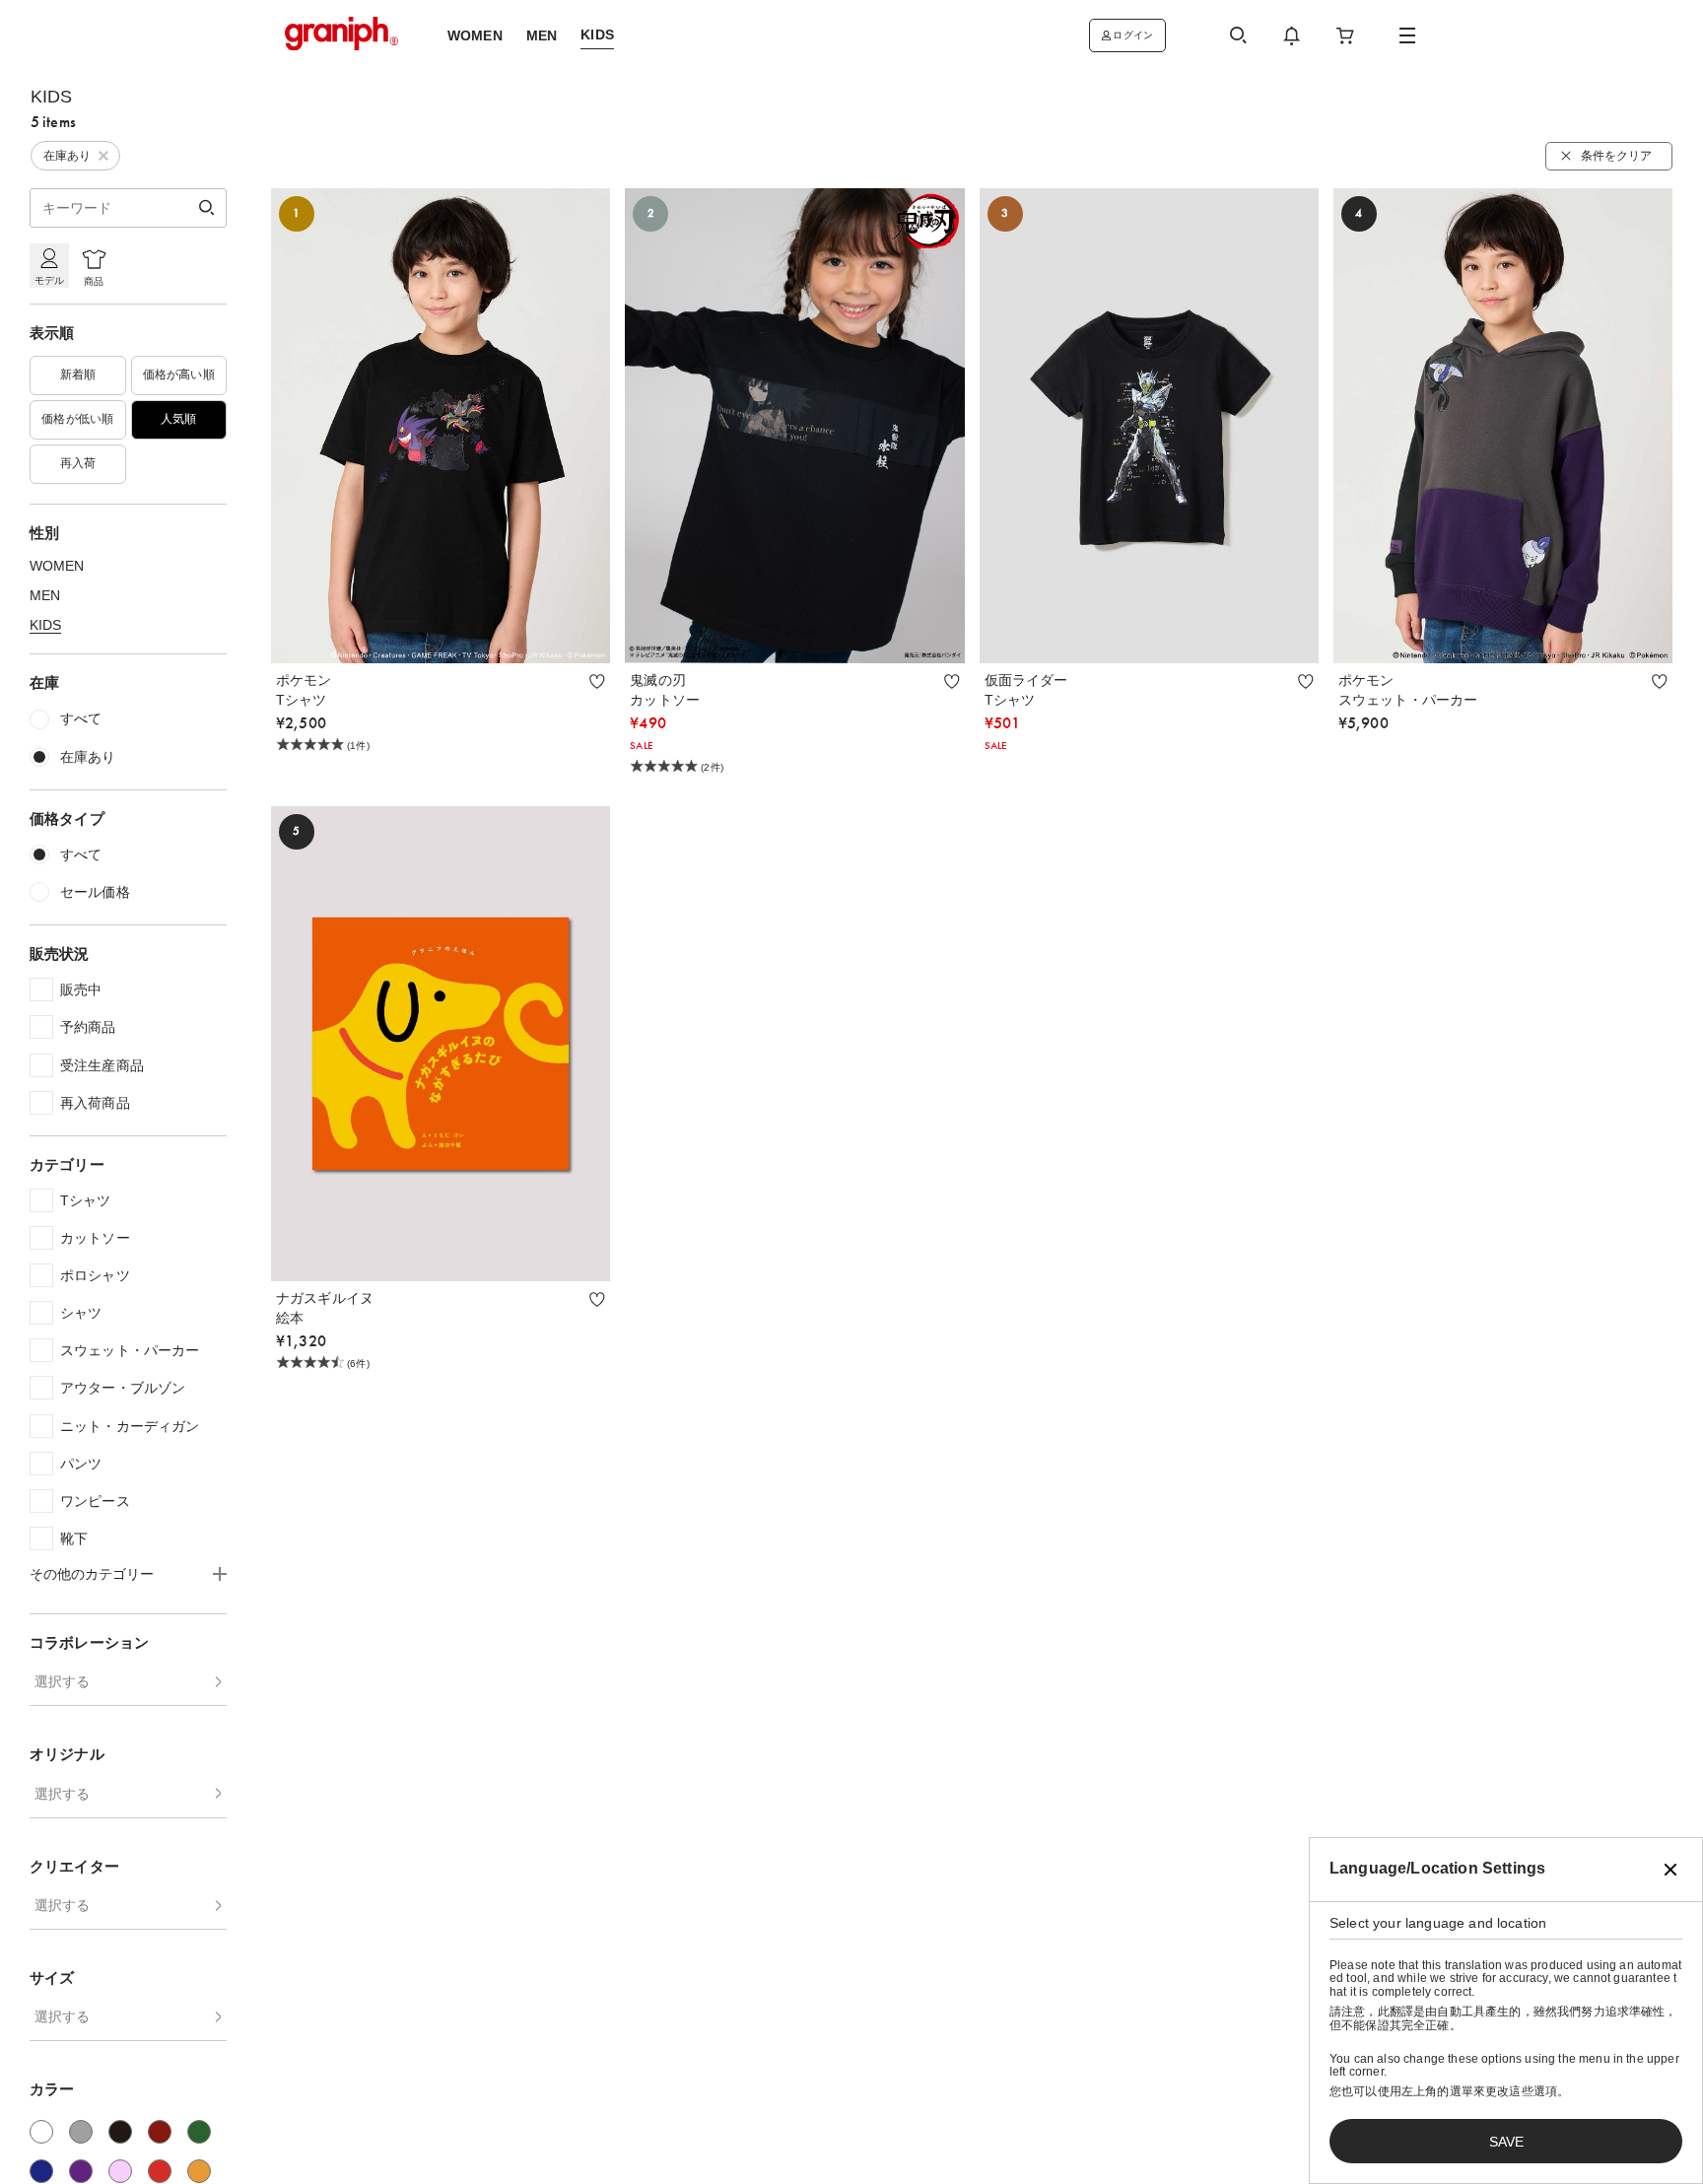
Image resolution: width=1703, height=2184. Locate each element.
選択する (62, 1681)
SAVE (1506, 2142)
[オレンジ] (199, 2171)
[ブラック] (120, 2132)
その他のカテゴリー (92, 1574)
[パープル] (81, 2171)
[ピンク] (120, 2171)
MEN (45, 595)
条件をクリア (1616, 156)
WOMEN (57, 566)
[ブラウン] (160, 2132)
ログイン (1133, 35)
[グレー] (81, 2132)
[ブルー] (41, 2171)
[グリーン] (199, 2132)
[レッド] (160, 2171)
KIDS (45, 625)
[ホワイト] (41, 2132)
